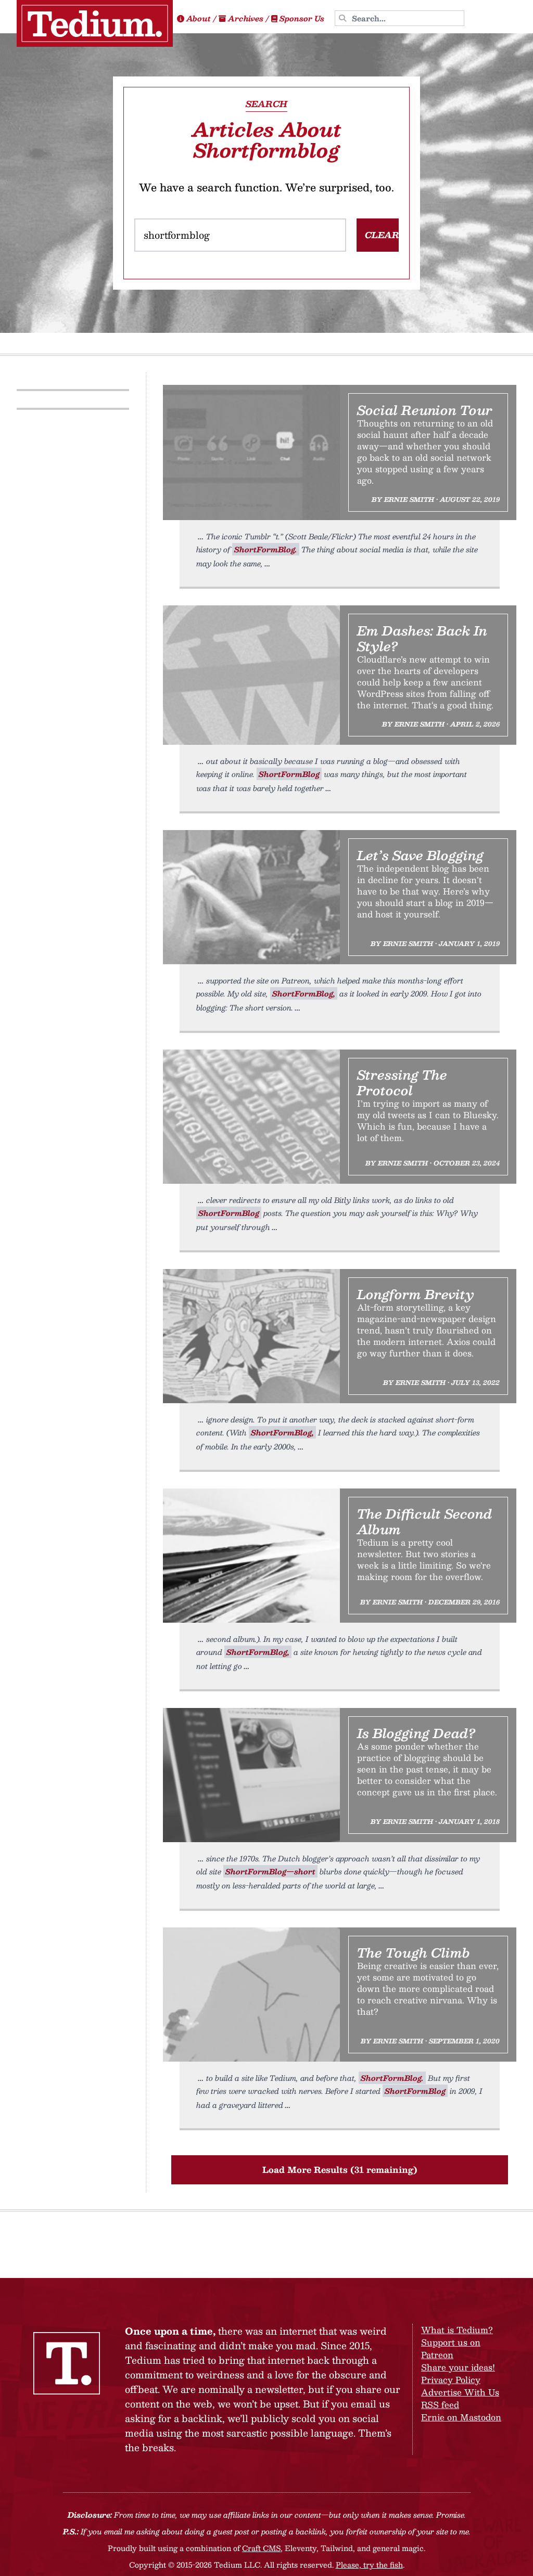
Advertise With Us (460, 2392)
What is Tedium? (457, 2330)
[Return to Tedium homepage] (95, 23)
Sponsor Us (302, 18)
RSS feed (440, 2405)
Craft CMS (261, 2548)
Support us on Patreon (451, 2348)
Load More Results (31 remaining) (340, 2170)
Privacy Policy (451, 2380)
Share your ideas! (458, 2367)
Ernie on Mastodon (461, 2417)
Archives (246, 18)
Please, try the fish (369, 2565)
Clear (382, 235)
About (199, 18)
